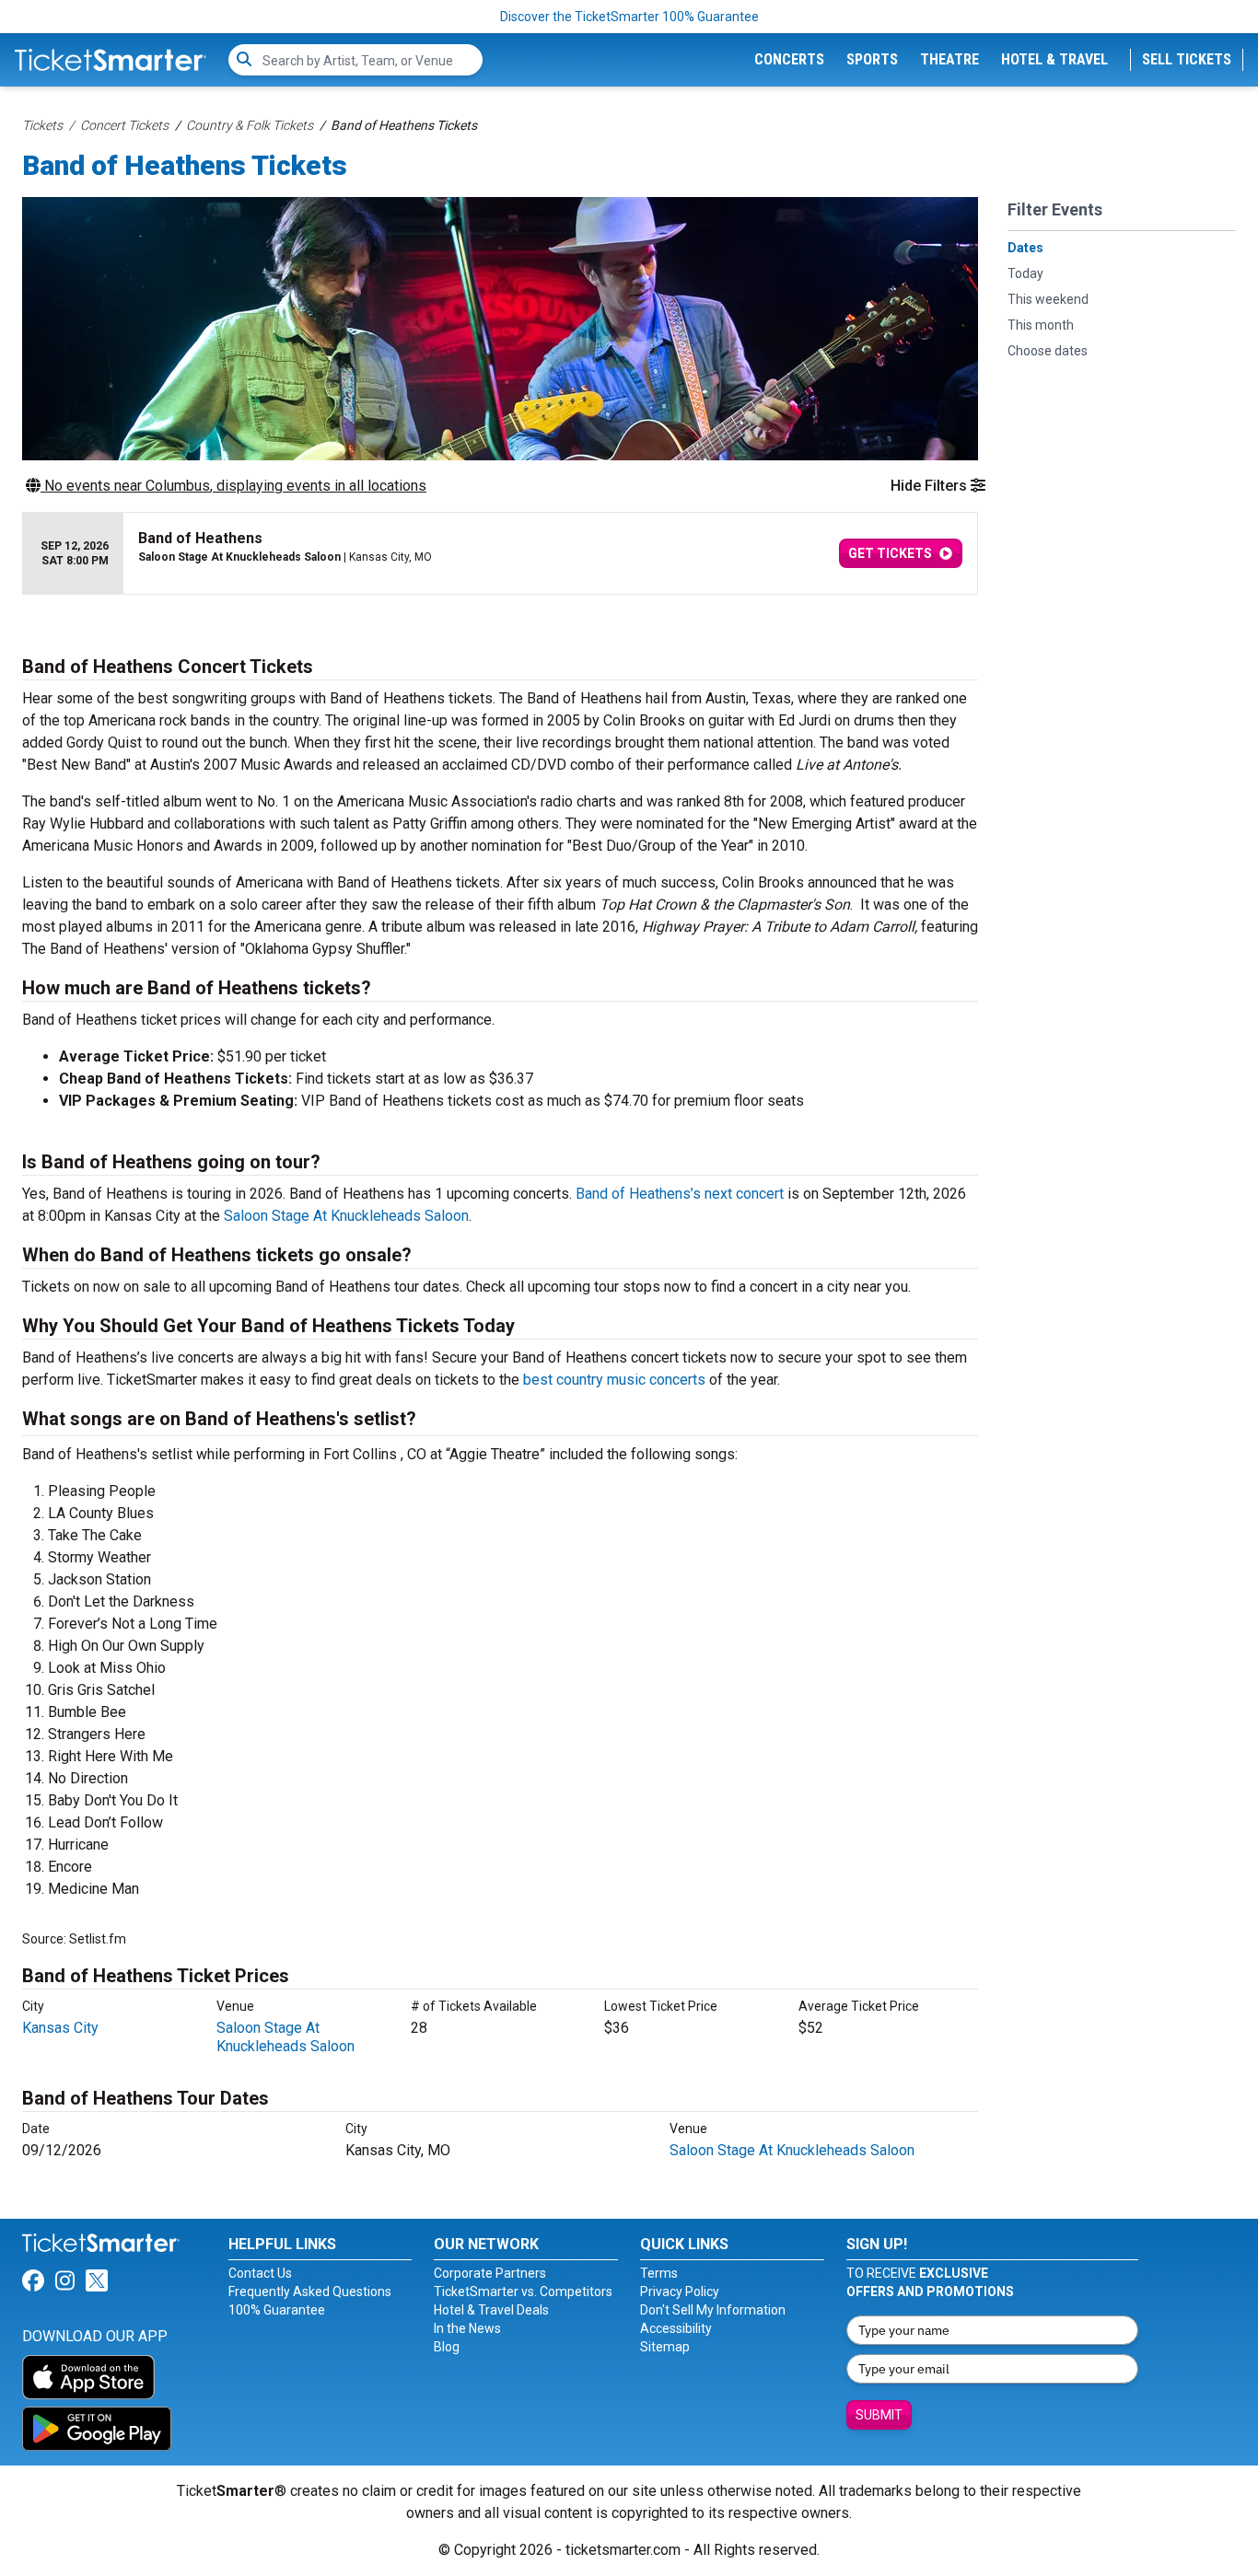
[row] (500, 554)
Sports (872, 59)
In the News (467, 2328)
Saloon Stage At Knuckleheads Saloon (346, 1216)
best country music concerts (614, 1380)
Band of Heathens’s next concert (680, 1194)
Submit (879, 2415)
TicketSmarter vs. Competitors (523, 2292)
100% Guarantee (277, 2310)
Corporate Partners (490, 2273)
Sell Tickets (1187, 59)
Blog (447, 2347)
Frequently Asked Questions (310, 2292)
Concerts (789, 59)
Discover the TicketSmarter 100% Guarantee (629, 17)
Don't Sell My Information (713, 2310)
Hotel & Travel (1054, 59)
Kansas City (60, 2028)
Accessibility (676, 2328)
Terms (659, 2273)
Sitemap (665, 2347)
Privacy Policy (680, 2292)
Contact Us (260, 2273)
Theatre (949, 59)
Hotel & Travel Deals (491, 2310)
